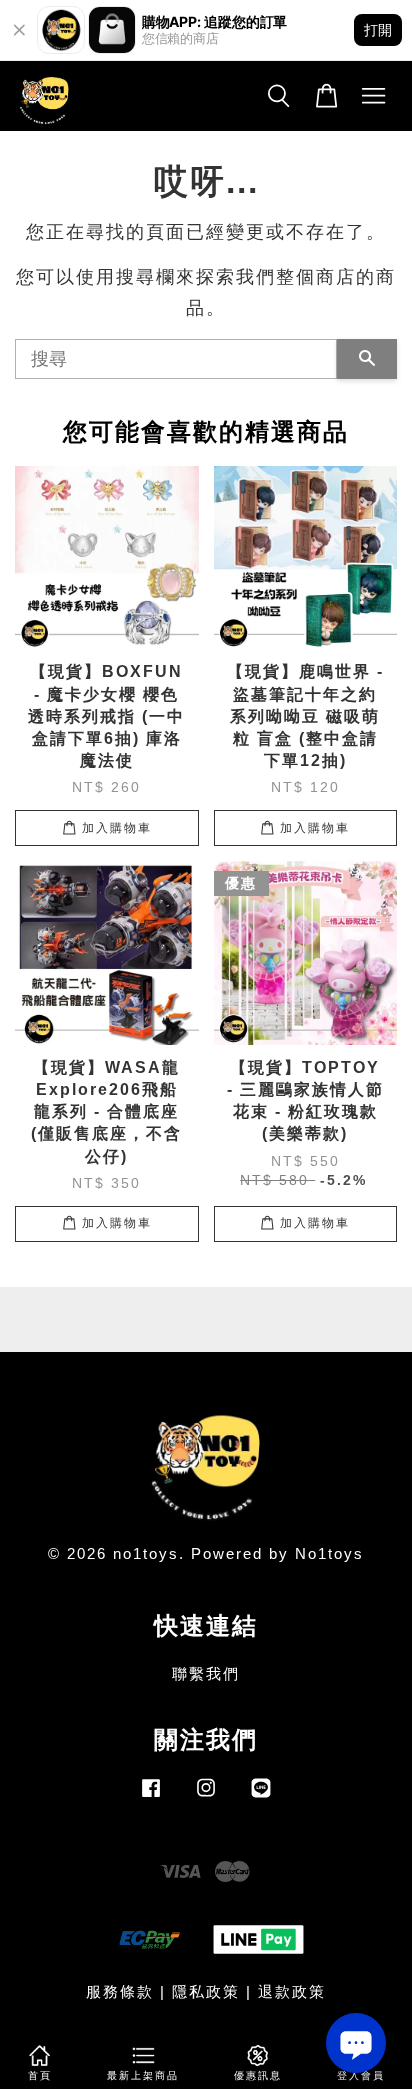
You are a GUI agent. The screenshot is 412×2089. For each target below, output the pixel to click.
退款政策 (292, 1991)
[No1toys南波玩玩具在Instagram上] (206, 1796)
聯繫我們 (206, 1673)
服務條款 (120, 1991)
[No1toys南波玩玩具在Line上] (261, 1796)
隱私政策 (206, 1991)
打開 (378, 29)
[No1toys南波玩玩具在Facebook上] (151, 1796)
